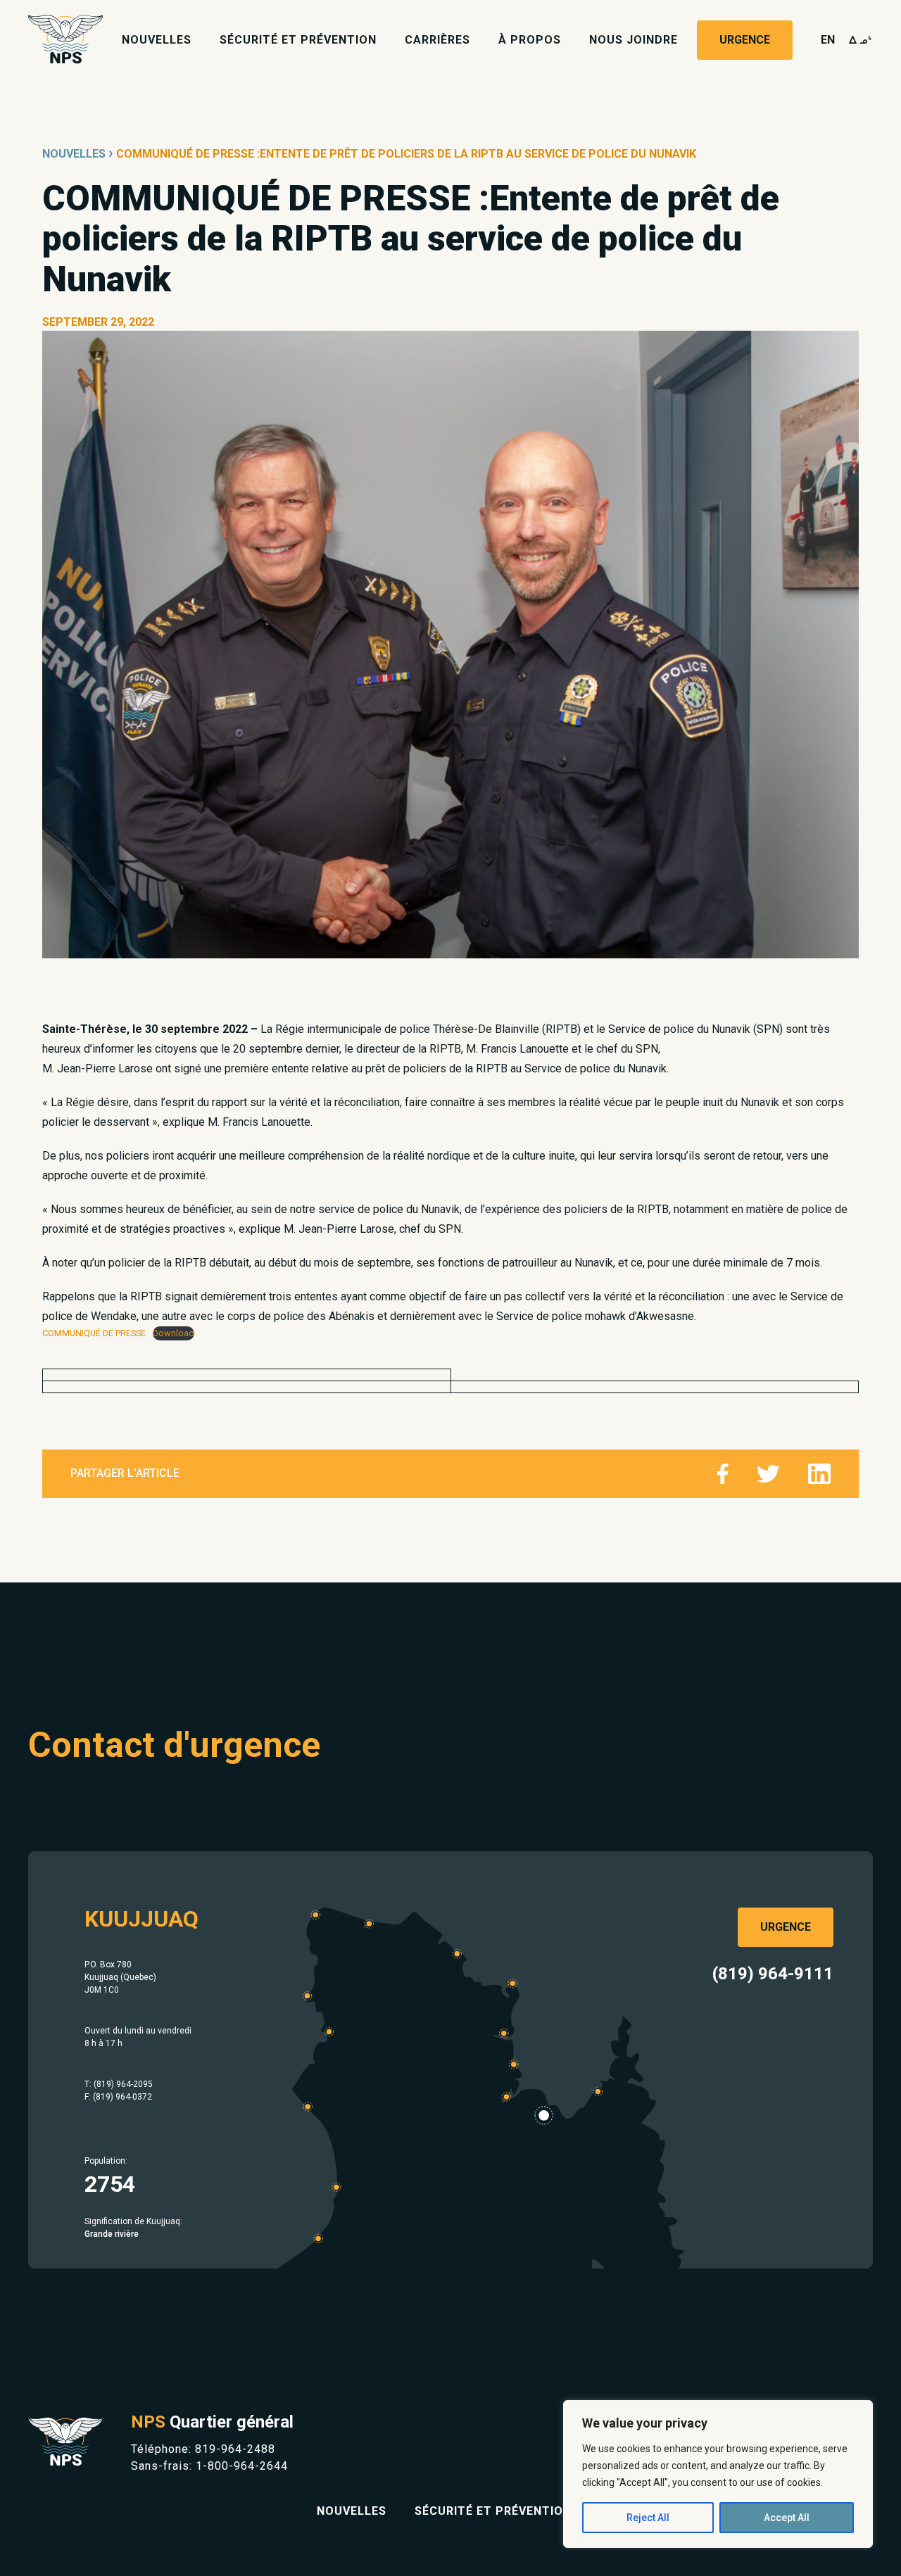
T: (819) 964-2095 (119, 2084)
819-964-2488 (235, 2449)
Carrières (437, 40)
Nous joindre (634, 40)
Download (174, 1333)
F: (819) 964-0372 (118, 2097)
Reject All (648, 2518)
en (828, 40)
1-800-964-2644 (242, 2466)
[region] (718, 2474)
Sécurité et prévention (298, 40)
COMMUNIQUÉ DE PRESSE (94, 1333)
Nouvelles (157, 40)
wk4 (861, 40)
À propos (530, 40)
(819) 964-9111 (773, 1974)
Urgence (745, 40)
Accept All (787, 2518)
